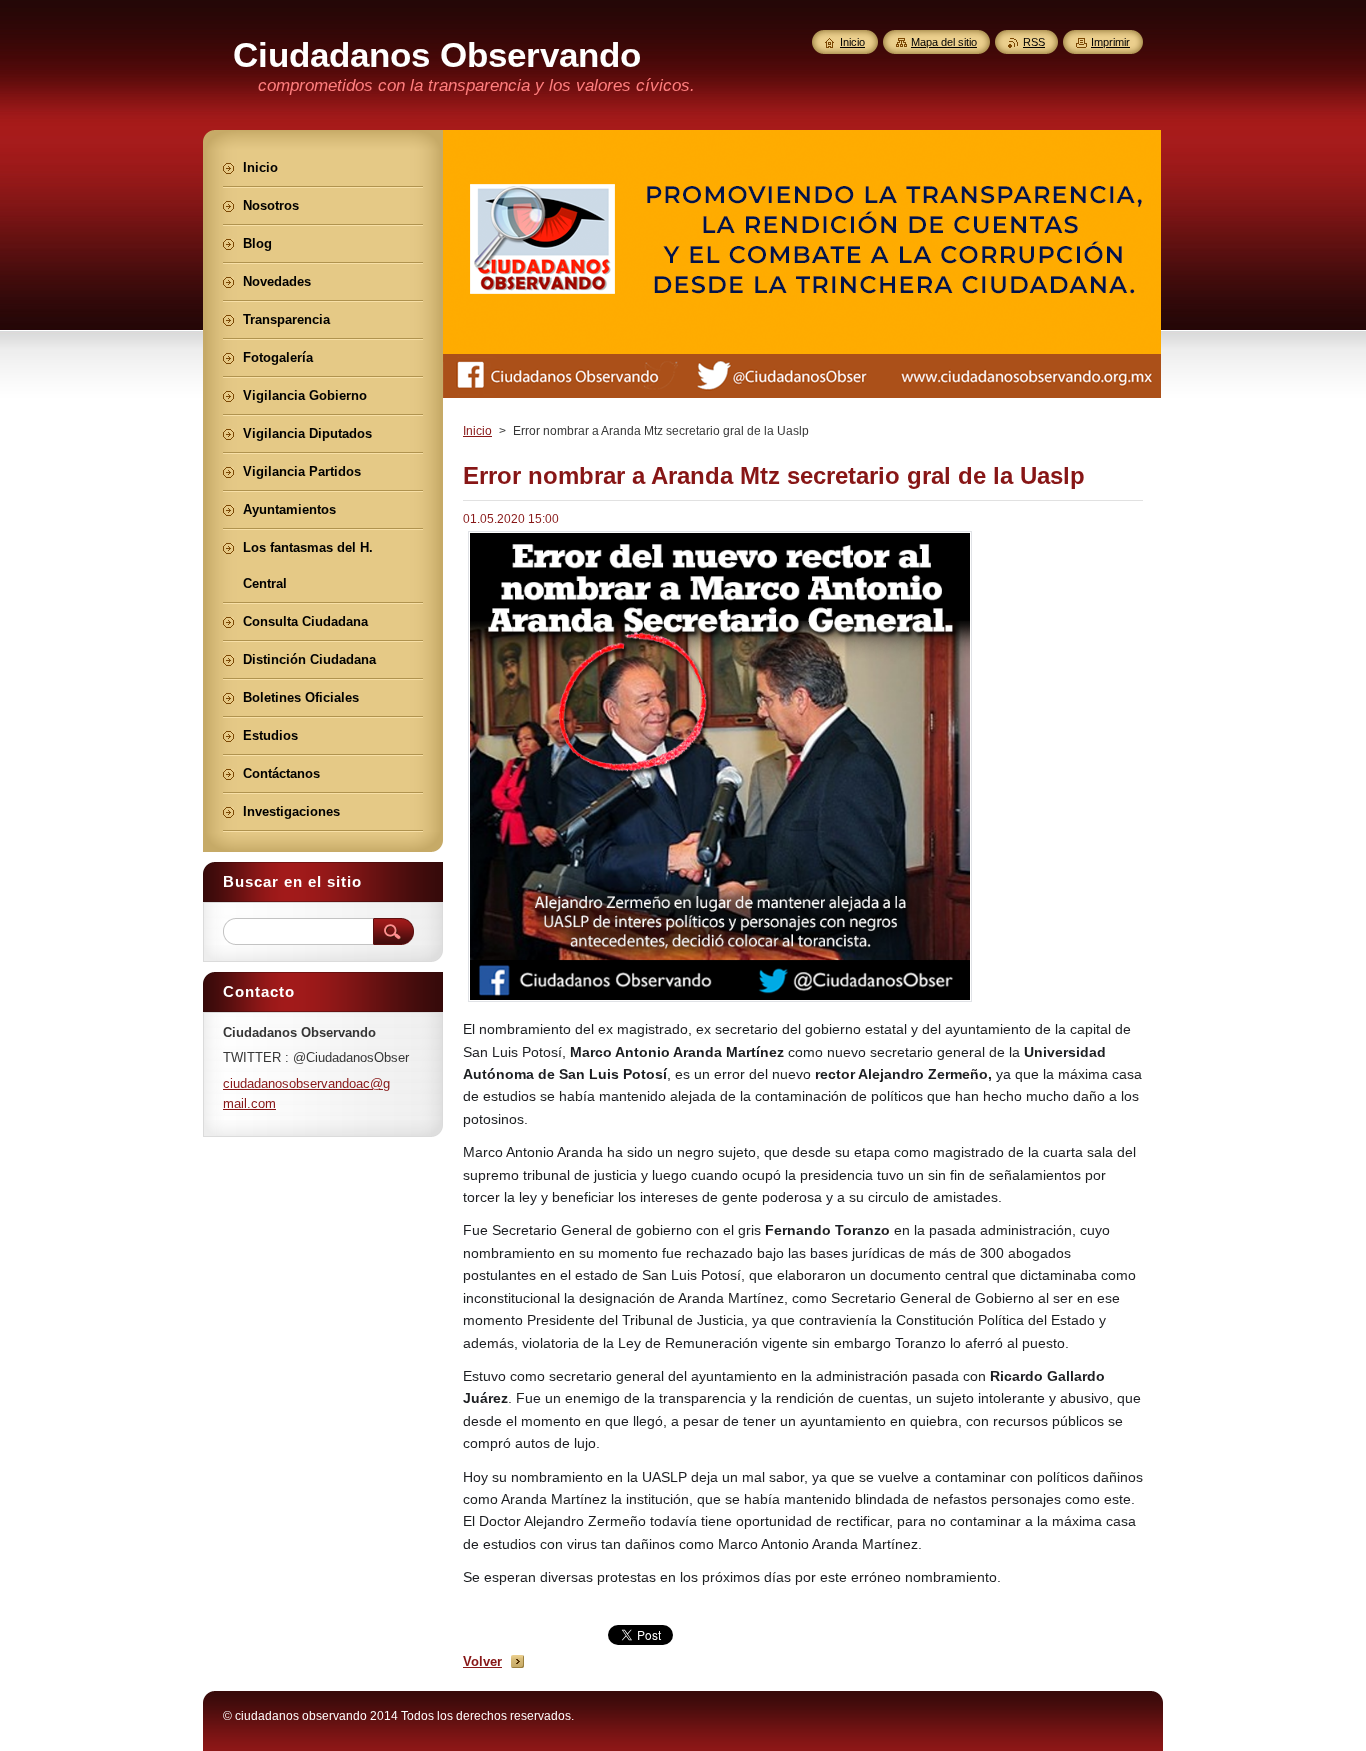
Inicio (477, 431)
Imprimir (1110, 42)
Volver (482, 1661)
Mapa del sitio (944, 42)
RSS (1034, 42)
